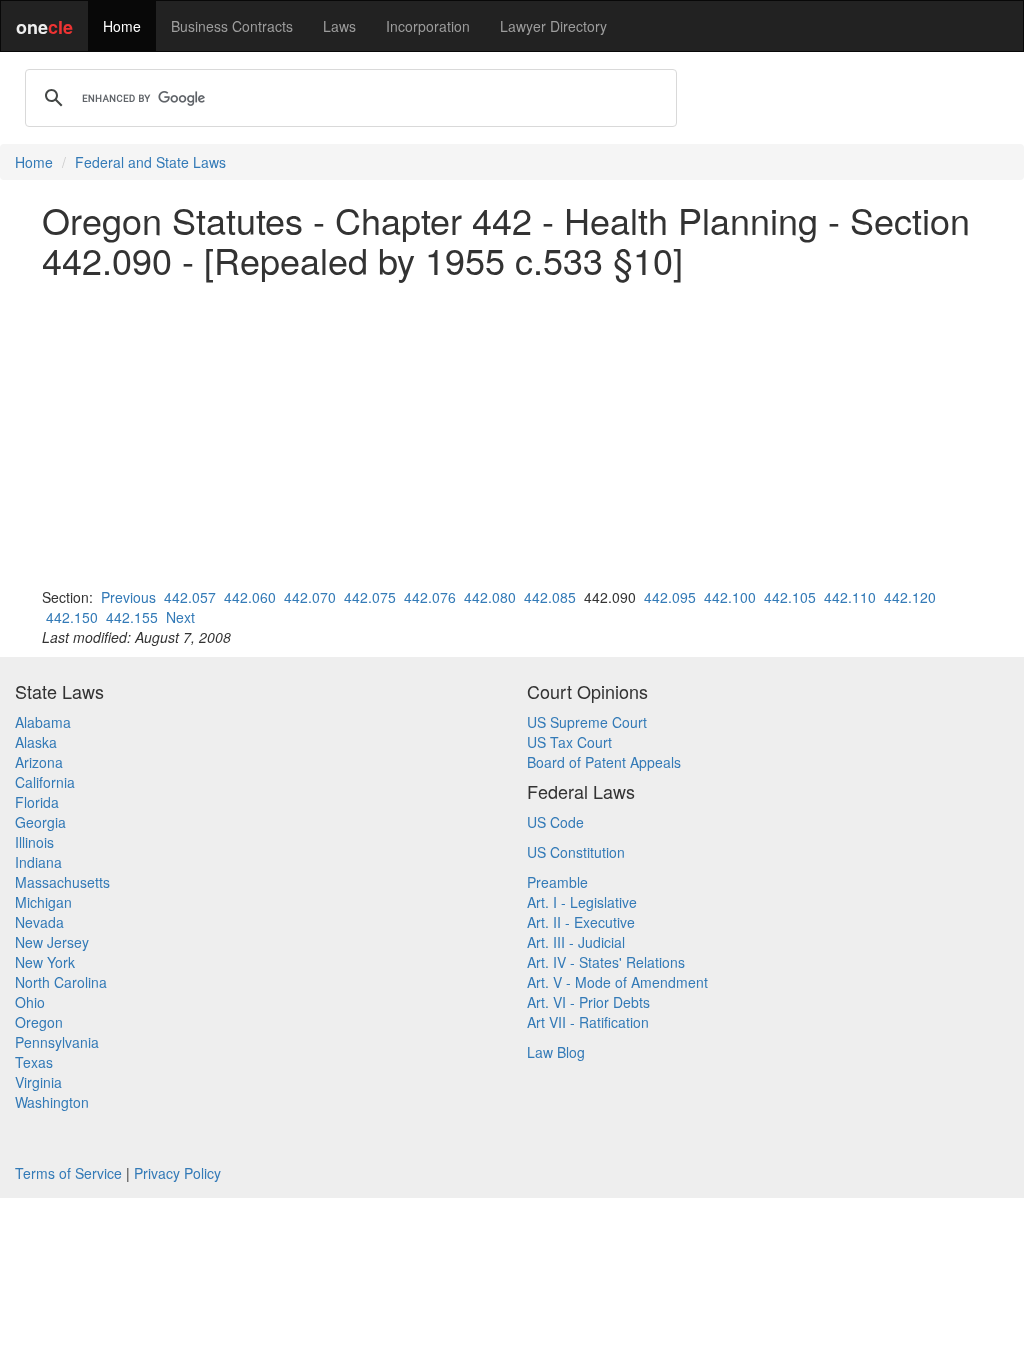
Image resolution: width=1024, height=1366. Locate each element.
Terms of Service (68, 1173)
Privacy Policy (177, 1173)
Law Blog (556, 1052)
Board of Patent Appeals (604, 762)
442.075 (370, 597)
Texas (34, 1062)
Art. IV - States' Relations (606, 962)
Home (122, 26)
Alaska (36, 742)
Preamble (557, 882)
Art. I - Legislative (582, 902)
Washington (52, 1102)
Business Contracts (232, 26)
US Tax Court (569, 742)
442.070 (310, 597)
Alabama (43, 722)
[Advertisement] (512, 433)
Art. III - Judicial (576, 942)
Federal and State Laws (150, 162)
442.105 (790, 597)
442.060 (250, 597)
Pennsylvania (57, 1042)
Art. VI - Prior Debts (588, 1002)
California (45, 782)
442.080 (490, 597)
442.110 (850, 597)
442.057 (190, 597)
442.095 (670, 597)
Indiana (38, 862)
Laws (339, 26)
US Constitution (576, 852)
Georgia (40, 822)
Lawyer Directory (553, 26)
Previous (128, 597)
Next (180, 617)
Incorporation (428, 26)
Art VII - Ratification (588, 1022)
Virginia (38, 1082)
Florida (37, 802)
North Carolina (61, 982)
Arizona (39, 762)
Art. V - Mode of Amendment (617, 982)
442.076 (430, 597)
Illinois (34, 842)
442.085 (550, 597)
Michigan (43, 902)
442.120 (910, 597)
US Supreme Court (587, 722)
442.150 (72, 617)
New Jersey (52, 942)
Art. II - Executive (581, 922)
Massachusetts (62, 882)
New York (45, 962)
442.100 (730, 597)
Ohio (30, 1002)
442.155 (132, 617)
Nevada (39, 922)
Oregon (39, 1022)
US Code (555, 822)
